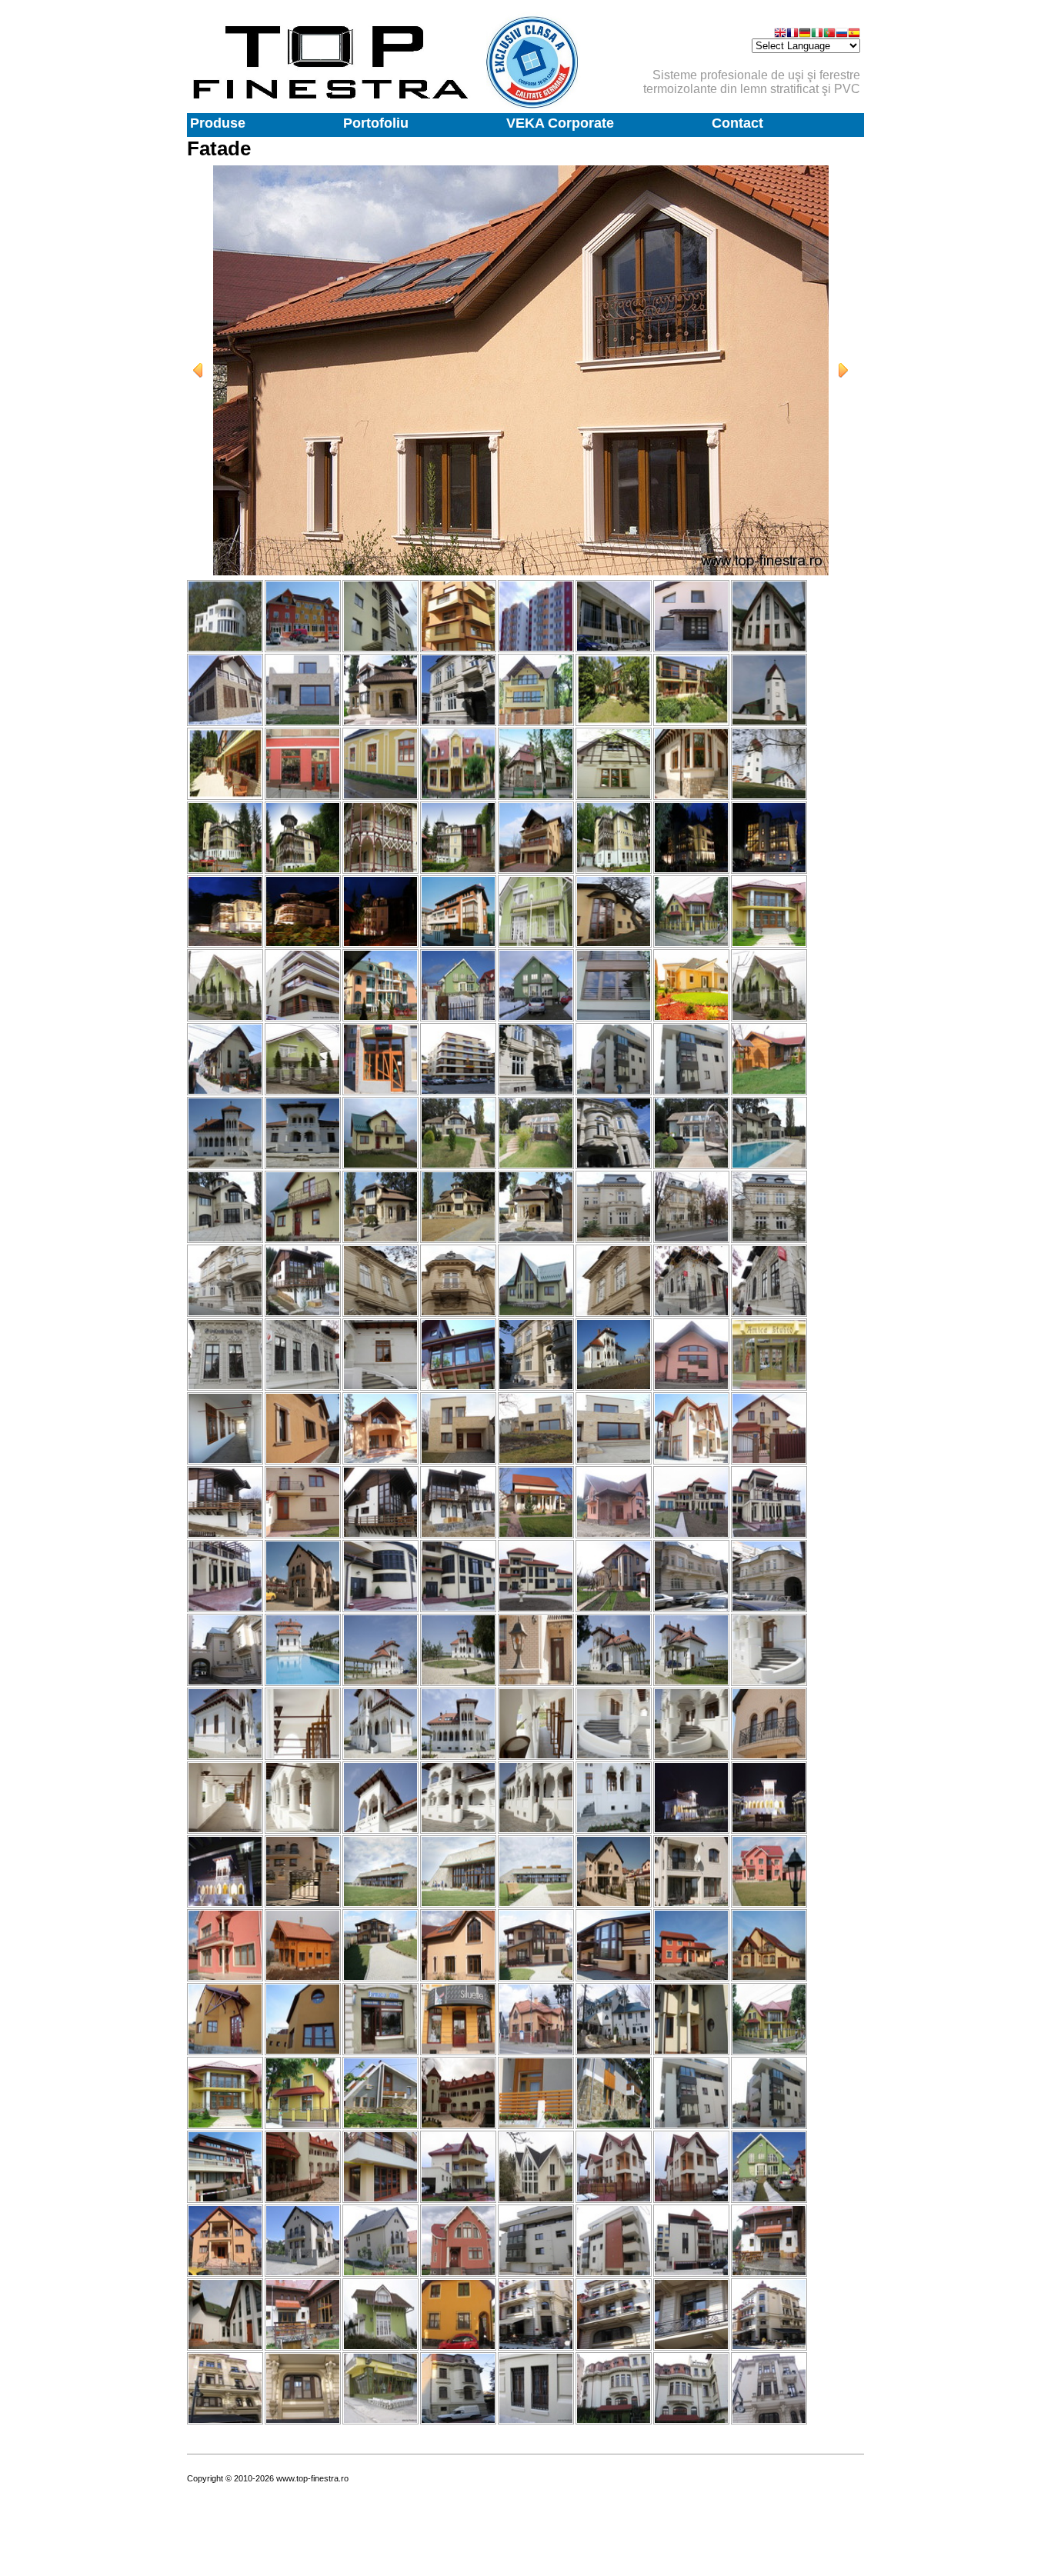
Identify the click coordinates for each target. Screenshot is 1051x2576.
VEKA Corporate (560, 123)
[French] (792, 34)
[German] (805, 34)
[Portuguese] (829, 34)
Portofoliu (376, 123)
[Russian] (842, 34)
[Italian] (817, 34)
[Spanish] (854, 34)
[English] (780, 34)
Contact (737, 123)
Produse (218, 123)
